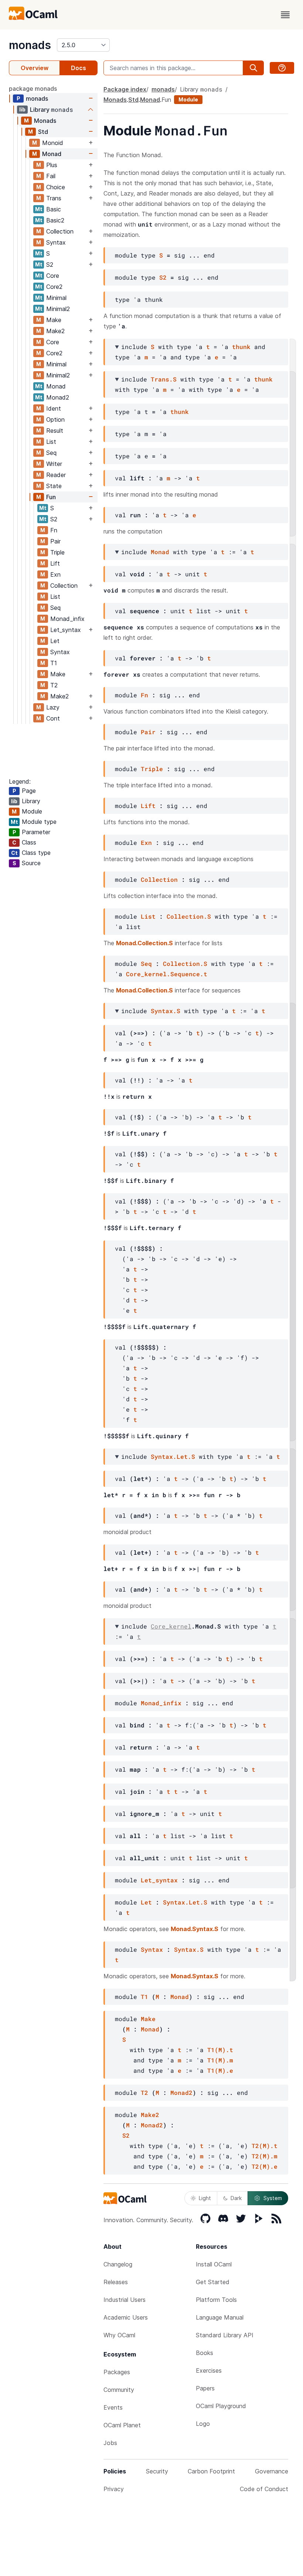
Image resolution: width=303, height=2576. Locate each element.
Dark (236, 2198)
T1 (54, 663)
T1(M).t (220, 2050)
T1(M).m (220, 2060)
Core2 (54, 287)
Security (157, 2471)
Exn (55, 574)
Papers (205, 2388)
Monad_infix (67, 619)
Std (43, 132)
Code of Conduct (264, 2489)
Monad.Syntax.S (195, 1929)
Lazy (53, 707)
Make (54, 320)
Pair (55, 541)
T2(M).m (265, 2156)
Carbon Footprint (211, 2471)
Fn (54, 530)
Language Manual (220, 2317)
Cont (53, 718)
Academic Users (126, 2317)
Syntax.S (166, 1011)
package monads (33, 89)
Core (53, 276)
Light (205, 2198)
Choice (56, 187)
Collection (60, 231)
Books (205, 2353)
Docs (79, 68)
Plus (52, 165)
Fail (51, 176)
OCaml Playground (221, 2406)
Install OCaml (214, 2264)
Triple (57, 552)
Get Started (213, 2282)
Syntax (56, 242)
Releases (116, 2282)
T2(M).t (265, 2146)
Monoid (53, 143)
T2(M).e (265, 2166)
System (273, 2198)
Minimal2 (58, 309)
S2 (50, 265)
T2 (54, 685)
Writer (54, 464)
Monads (45, 121)
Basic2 (55, 220)
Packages (117, 2372)
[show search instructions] (282, 68)
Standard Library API (225, 2335)
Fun (51, 497)
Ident (54, 408)
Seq (51, 453)
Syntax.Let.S (173, 1456)
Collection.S (189, 916)
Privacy (114, 2489)
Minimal (56, 298)
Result (55, 431)
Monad (52, 154)
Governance (272, 2471)
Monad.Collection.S (144, 943)
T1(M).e (220, 2070)
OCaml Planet (122, 2425)
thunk (241, 347)
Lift (55, 563)
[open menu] (285, 15)
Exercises (209, 2370)
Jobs (110, 2443)
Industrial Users (125, 2300)
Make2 (55, 331)
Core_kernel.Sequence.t (167, 974)
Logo (203, 2424)
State (54, 486)
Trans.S (164, 379)
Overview (35, 68)
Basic (54, 209)
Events (113, 2407)
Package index (125, 89)
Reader (56, 475)
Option (55, 419)
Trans (54, 198)
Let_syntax (66, 630)
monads (30, 45)
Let (55, 641)
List (51, 442)
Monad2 (58, 397)
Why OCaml (119, 2335)
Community (119, 2390)
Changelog (118, 2264)
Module (188, 99)
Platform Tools (216, 2300)
